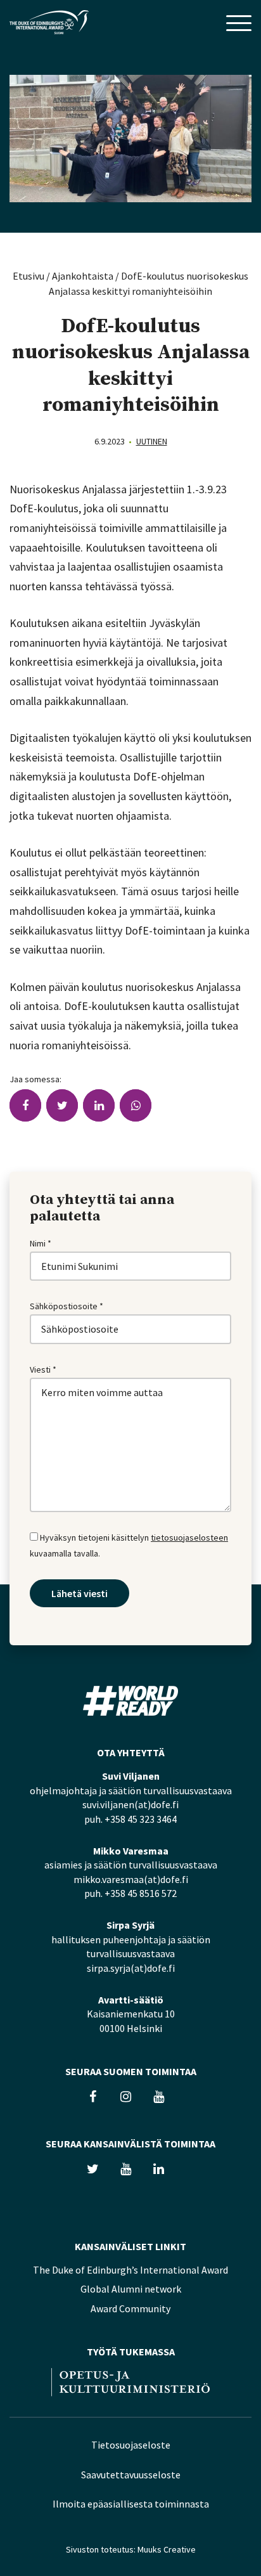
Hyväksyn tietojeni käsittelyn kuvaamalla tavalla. (129, 1545)
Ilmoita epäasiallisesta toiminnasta (131, 2504)
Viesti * (43, 1369)
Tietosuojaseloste (131, 2445)
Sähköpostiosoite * (67, 1306)
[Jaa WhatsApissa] (136, 1105)
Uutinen (152, 441)
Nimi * (41, 1243)
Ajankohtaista (83, 276)
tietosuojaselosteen (189, 1537)
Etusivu (29, 276)
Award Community (130, 2308)
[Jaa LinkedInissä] (99, 1105)
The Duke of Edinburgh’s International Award (130, 2270)
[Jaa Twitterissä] (62, 1105)
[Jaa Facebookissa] (25, 1105)
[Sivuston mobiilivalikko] (239, 24)
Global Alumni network (131, 2289)
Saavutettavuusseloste (131, 2475)
